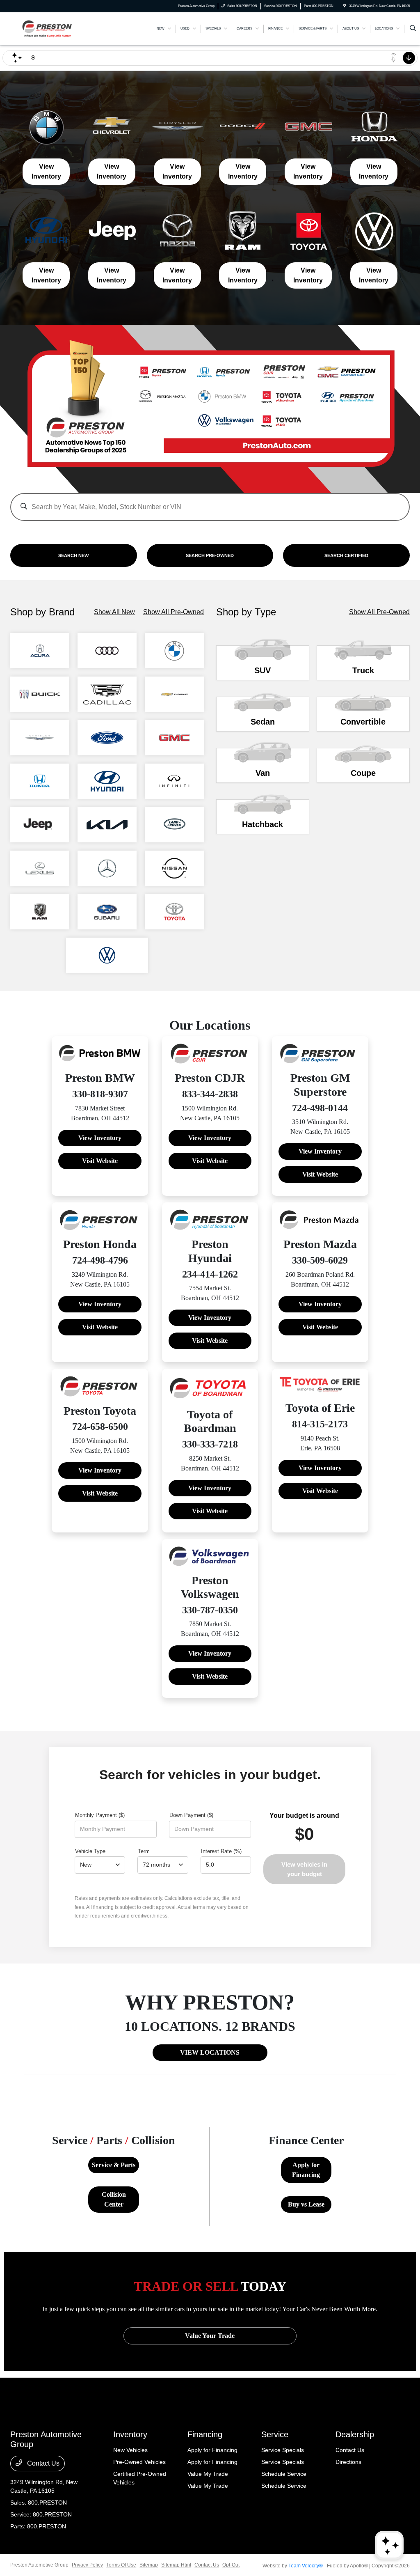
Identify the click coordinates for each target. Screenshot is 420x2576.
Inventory (130, 2434)
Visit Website (100, 1161)
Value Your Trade (210, 2336)
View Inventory (46, 171)
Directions (348, 2462)
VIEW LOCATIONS (210, 2052)
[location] (345, 6)
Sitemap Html (176, 2565)
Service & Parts (114, 2165)
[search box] (210, 503)
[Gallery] (210, 409)
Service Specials (283, 2450)
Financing (205, 2434)
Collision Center (114, 2199)
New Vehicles (130, 2450)
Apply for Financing (306, 2170)
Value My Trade (208, 2474)
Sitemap (149, 2565)
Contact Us (42, 2463)
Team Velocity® (306, 2566)
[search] (413, 29)
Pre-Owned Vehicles (139, 2462)
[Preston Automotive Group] (47, 28)
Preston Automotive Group (39, 2565)
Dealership (355, 2434)
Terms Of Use (121, 2565)
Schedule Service (284, 2474)
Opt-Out (231, 2565)
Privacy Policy (87, 2565)
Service (275, 2434)
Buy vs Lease (306, 2204)
